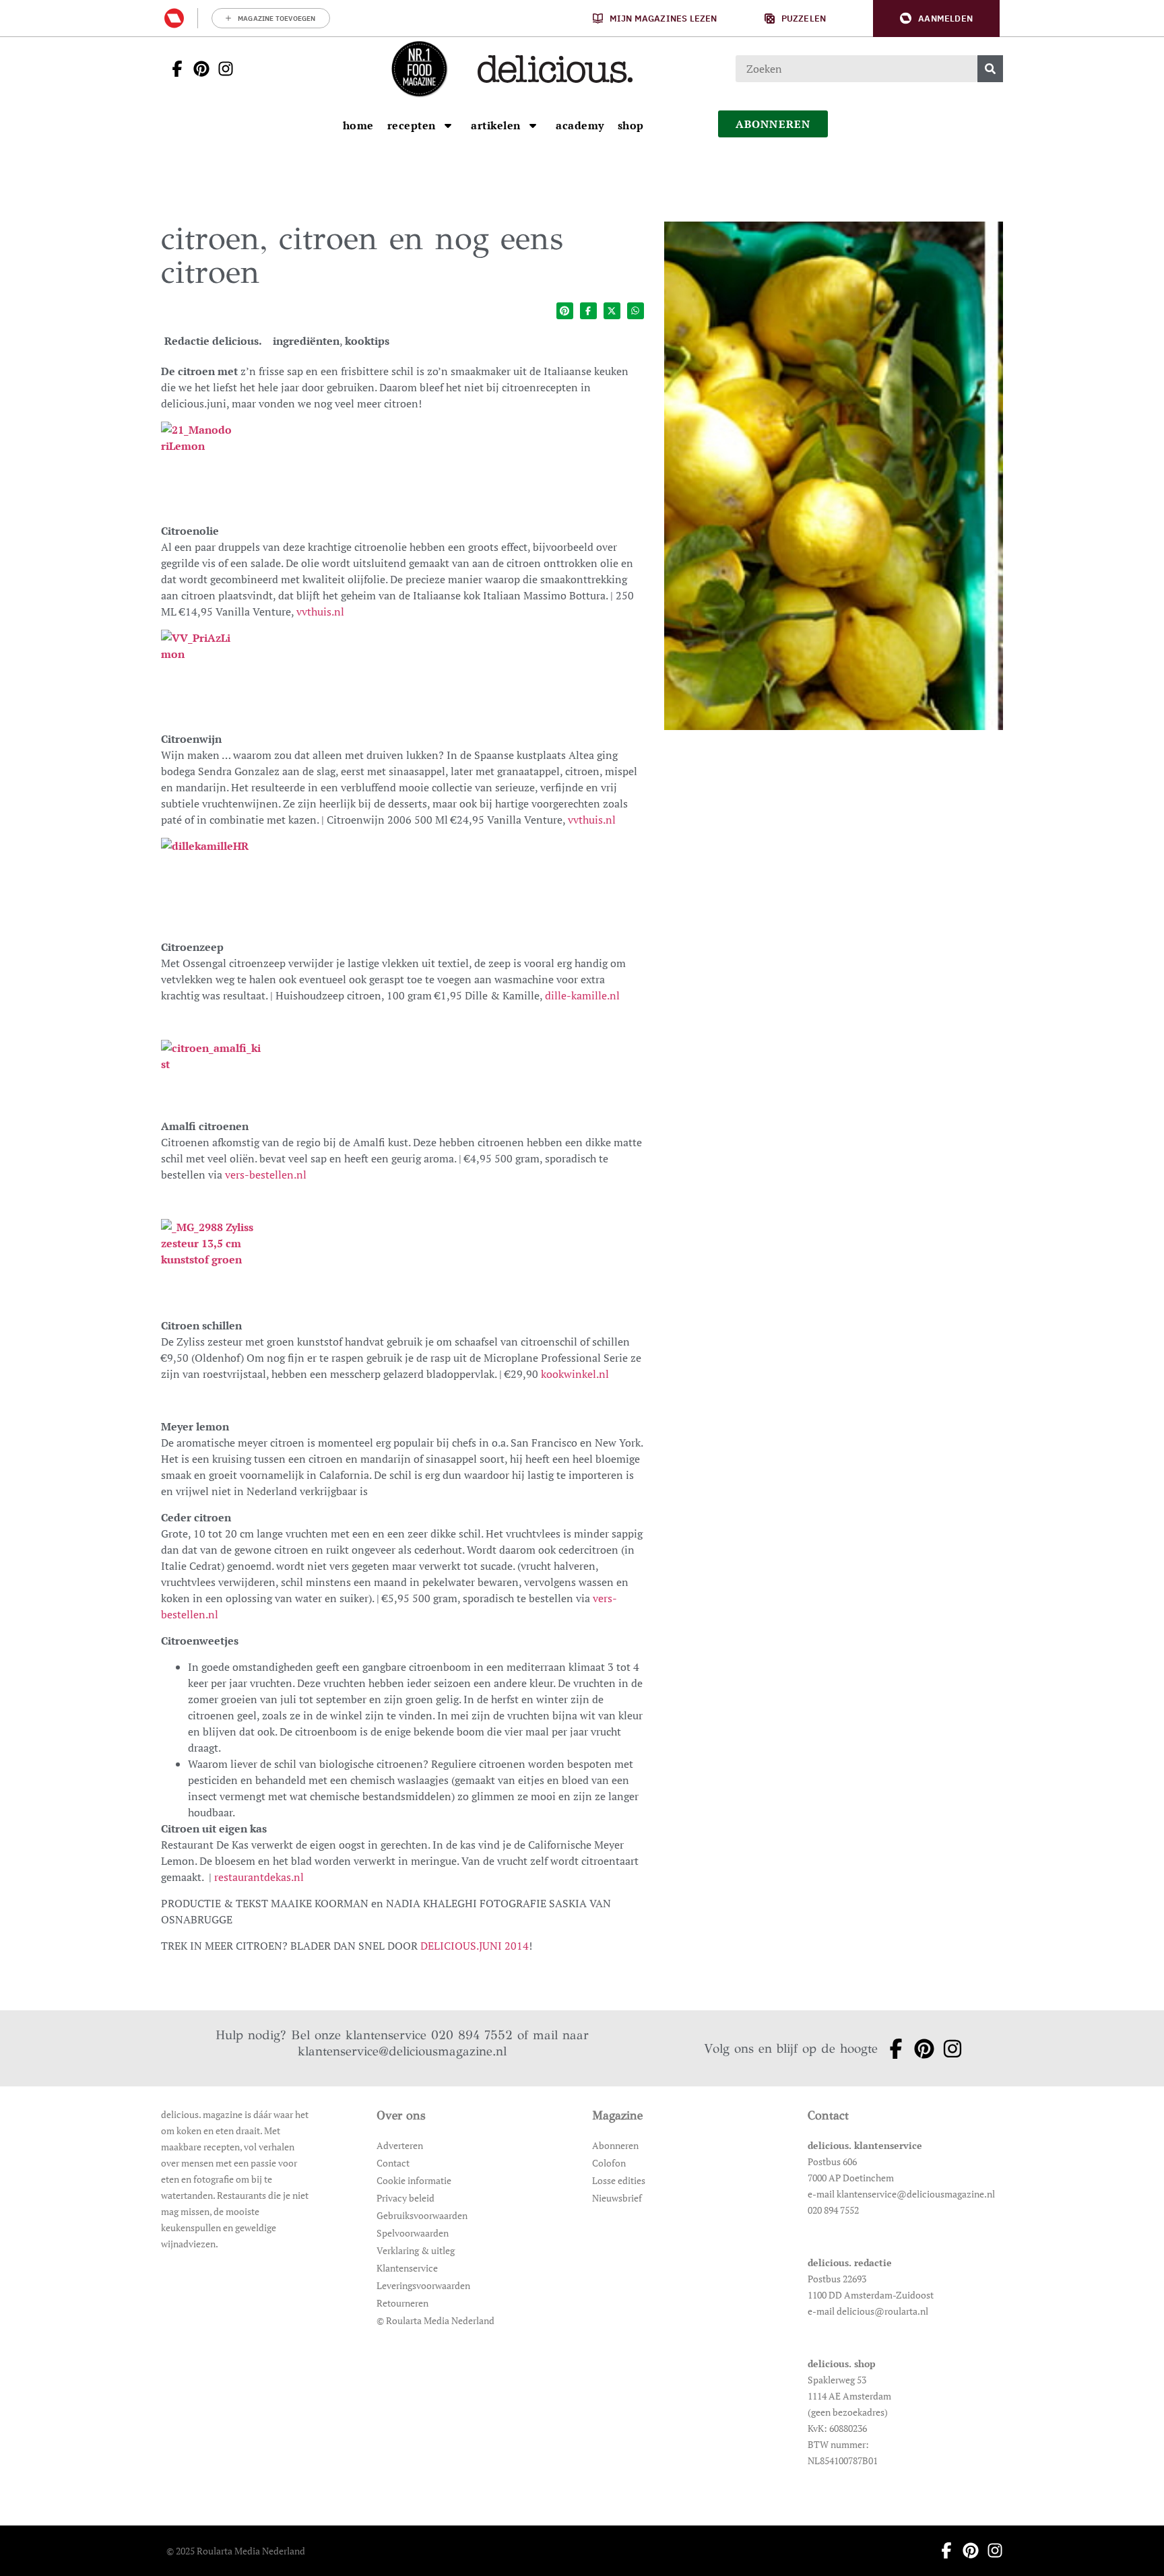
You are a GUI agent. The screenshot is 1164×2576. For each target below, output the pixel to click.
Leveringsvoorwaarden (423, 2285)
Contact (393, 2163)
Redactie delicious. (213, 341)
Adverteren (400, 2145)
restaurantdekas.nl (260, 1877)
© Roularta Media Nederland (435, 2320)
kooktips (367, 341)
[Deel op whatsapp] (636, 311)
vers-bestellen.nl (266, 1175)
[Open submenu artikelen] (533, 125)
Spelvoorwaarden (413, 2233)
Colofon (609, 2163)
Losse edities (619, 2180)
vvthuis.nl (320, 612)
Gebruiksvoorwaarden (422, 2215)
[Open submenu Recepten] (448, 125)
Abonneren (615, 2145)
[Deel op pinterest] (565, 311)
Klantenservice (407, 2268)
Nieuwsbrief (617, 2198)
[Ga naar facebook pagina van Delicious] (173, 69)
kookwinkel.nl (575, 1374)
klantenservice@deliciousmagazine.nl (402, 2051)
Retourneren (402, 2303)
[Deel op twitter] (612, 311)
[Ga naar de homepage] (419, 69)
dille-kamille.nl (582, 995)
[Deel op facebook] (588, 311)
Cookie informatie (414, 2180)
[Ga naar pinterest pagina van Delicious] (197, 69)
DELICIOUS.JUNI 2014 (475, 1946)
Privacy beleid (406, 2198)
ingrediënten (306, 341)
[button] (936, 19)
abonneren (773, 124)
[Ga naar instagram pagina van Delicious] (222, 69)
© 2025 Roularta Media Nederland (236, 2551)
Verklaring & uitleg (416, 2250)
